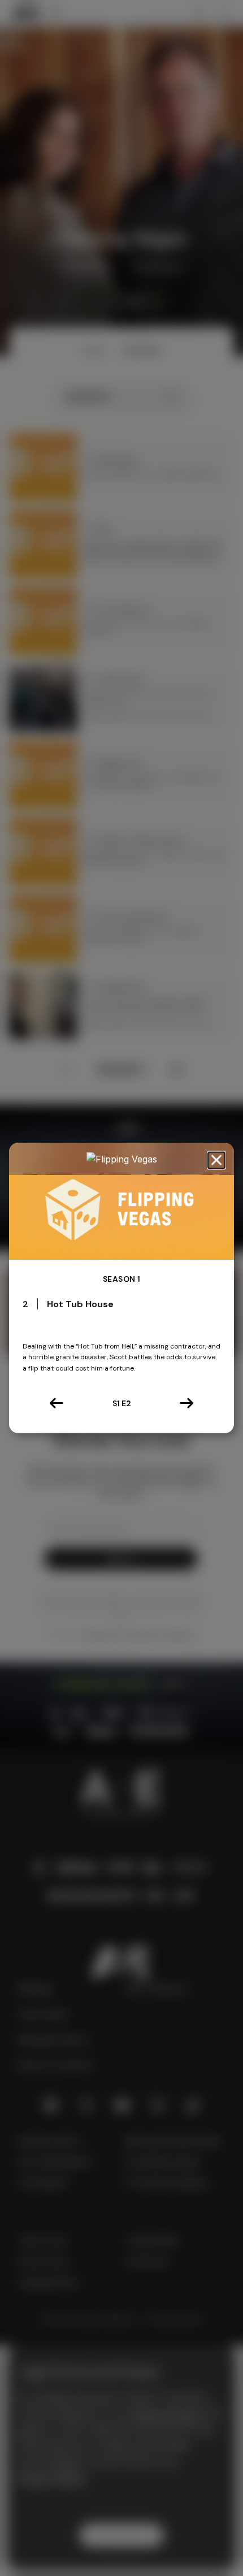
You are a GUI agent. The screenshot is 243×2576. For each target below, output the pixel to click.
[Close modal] (216, 1161)
